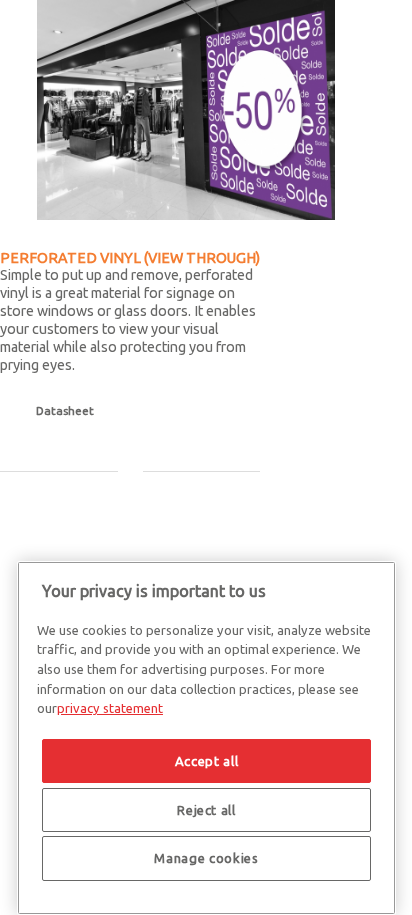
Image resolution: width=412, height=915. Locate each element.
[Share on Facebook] (5, 514)
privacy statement (110, 708)
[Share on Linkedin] (80, 514)
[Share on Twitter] (30, 514)
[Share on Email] (105, 514)
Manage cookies (206, 858)
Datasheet (65, 410)
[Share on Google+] (55, 514)
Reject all (206, 810)
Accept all (207, 761)
